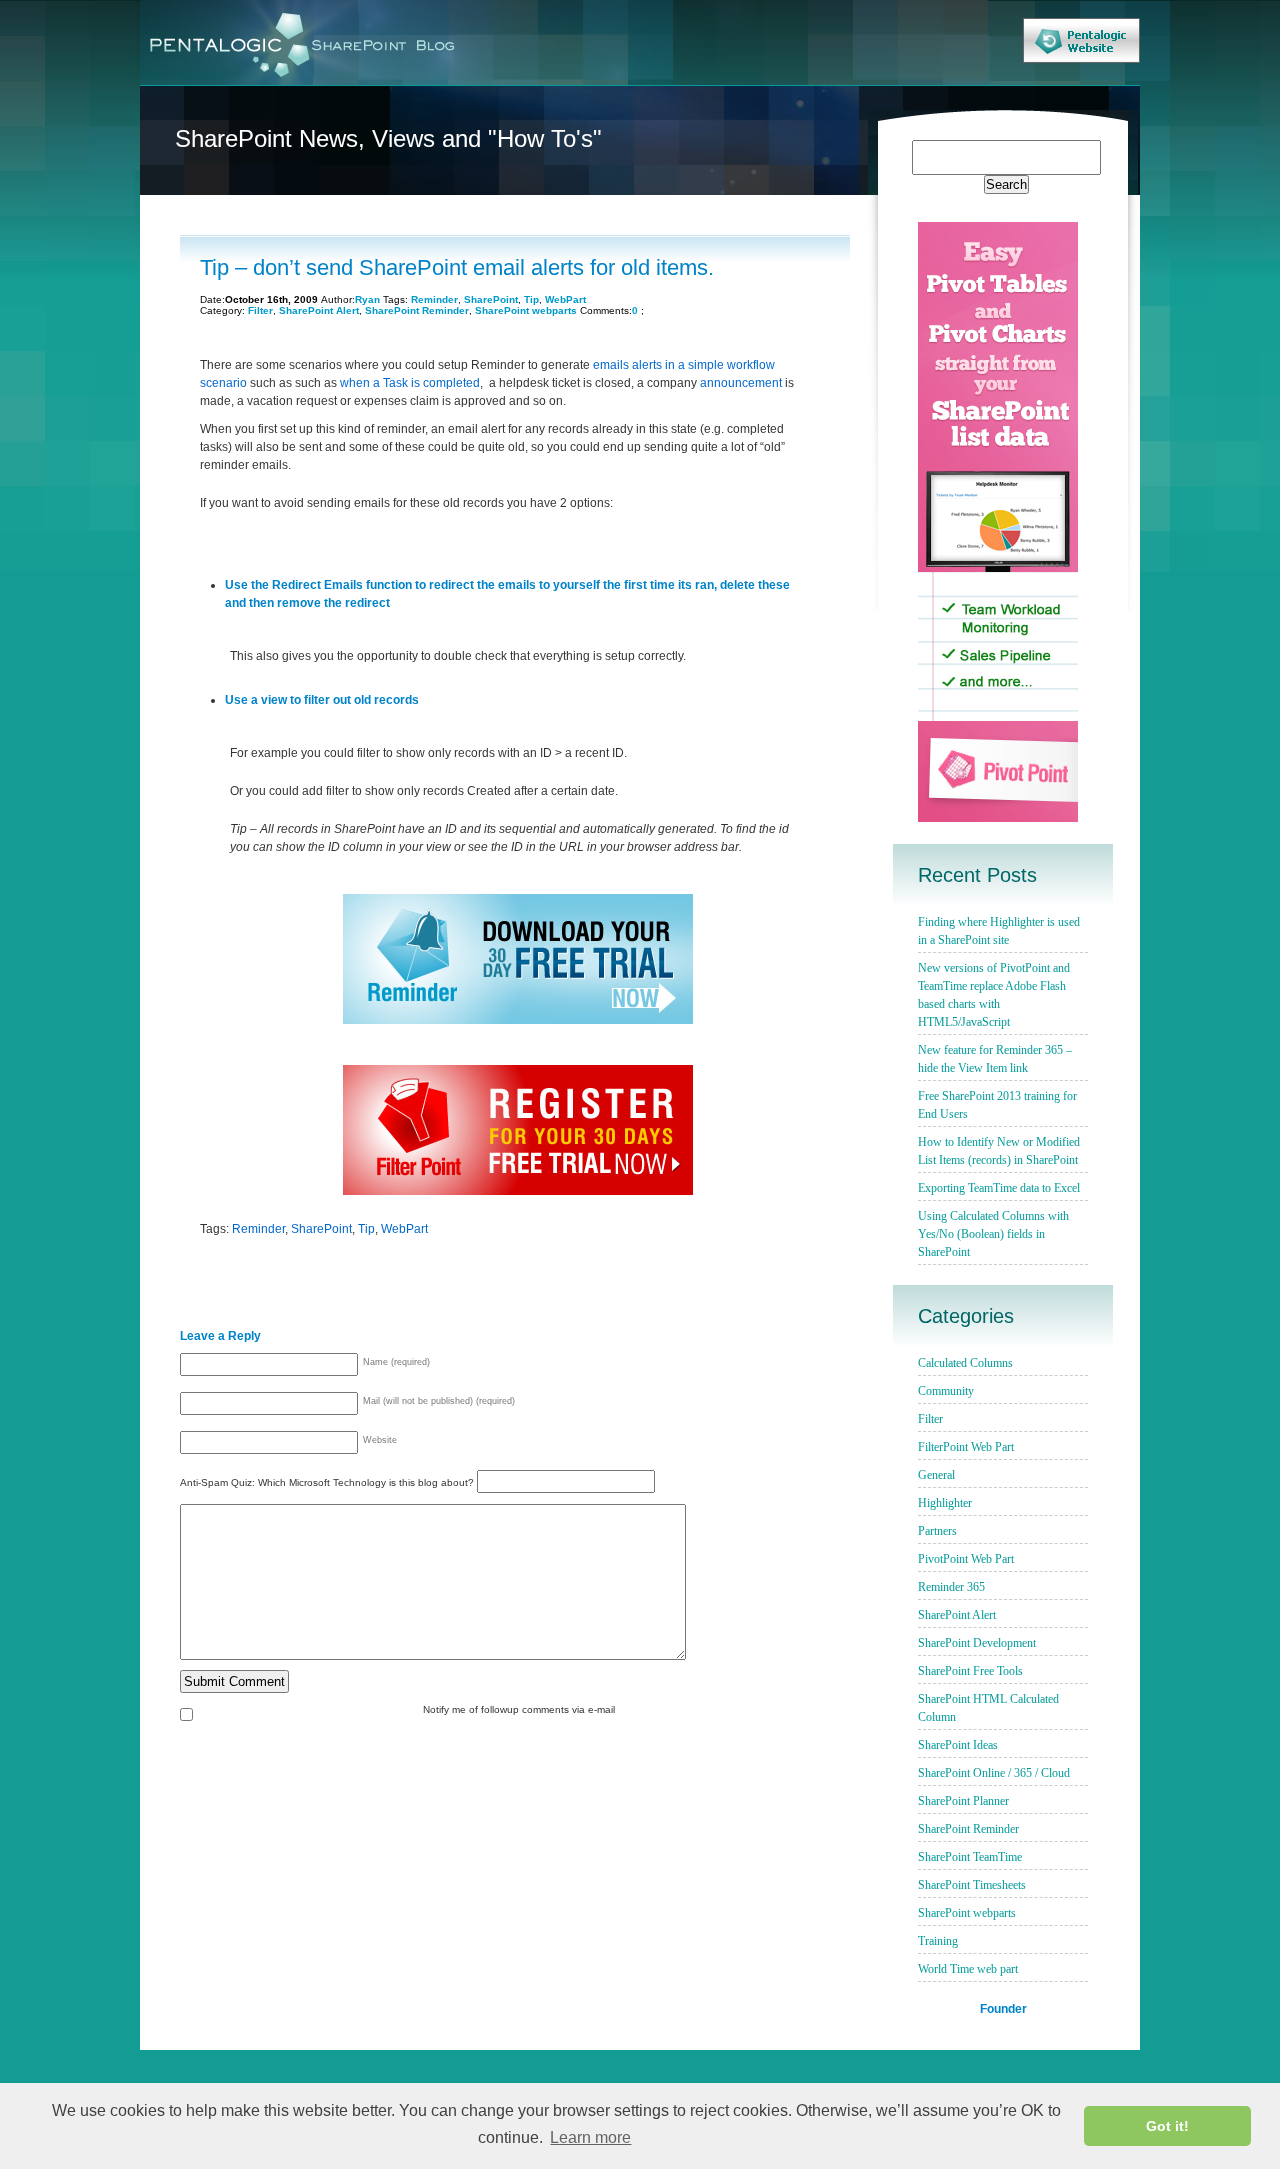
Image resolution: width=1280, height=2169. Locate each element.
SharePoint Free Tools (970, 1671)
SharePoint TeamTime (970, 1857)
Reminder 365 (951, 1587)
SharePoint (491, 299)
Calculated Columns (965, 1363)
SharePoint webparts (526, 310)
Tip (531, 299)
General (936, 1475)
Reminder (434, 299)
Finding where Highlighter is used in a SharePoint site (999, 931)
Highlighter (945, 1503)
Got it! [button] (1167, 2126)
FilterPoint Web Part (966, 1447)
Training (938, 1941)
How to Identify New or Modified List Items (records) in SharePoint (999, 1151)
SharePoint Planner (963, 1801)
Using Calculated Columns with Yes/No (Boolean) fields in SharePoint (993, 1234)
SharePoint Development (977, 1643)
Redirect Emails (317, 585)
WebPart (565, 299)
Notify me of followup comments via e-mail (519, 1709)
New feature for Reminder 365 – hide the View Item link (995, 1059)
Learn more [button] (590, 2137)
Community (946, 1391)
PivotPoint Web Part (966, 1559)
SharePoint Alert (319, 310)
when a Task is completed (410, 383)
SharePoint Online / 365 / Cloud (994, 1773)
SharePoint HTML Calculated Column (988, 1708)
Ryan (367, 299)
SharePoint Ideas (958, 1745)
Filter (260, 310)
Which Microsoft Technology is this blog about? (367, 1482)
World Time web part (968, 1969)
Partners (937, 1531)
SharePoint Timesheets (972, 1885)
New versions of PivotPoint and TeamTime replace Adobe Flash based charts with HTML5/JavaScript (994, 995)
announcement (741, 383)
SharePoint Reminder (417, 310)
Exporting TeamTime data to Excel (999, 1188)
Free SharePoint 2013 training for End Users (997, 1105)
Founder (1003, 2008)
